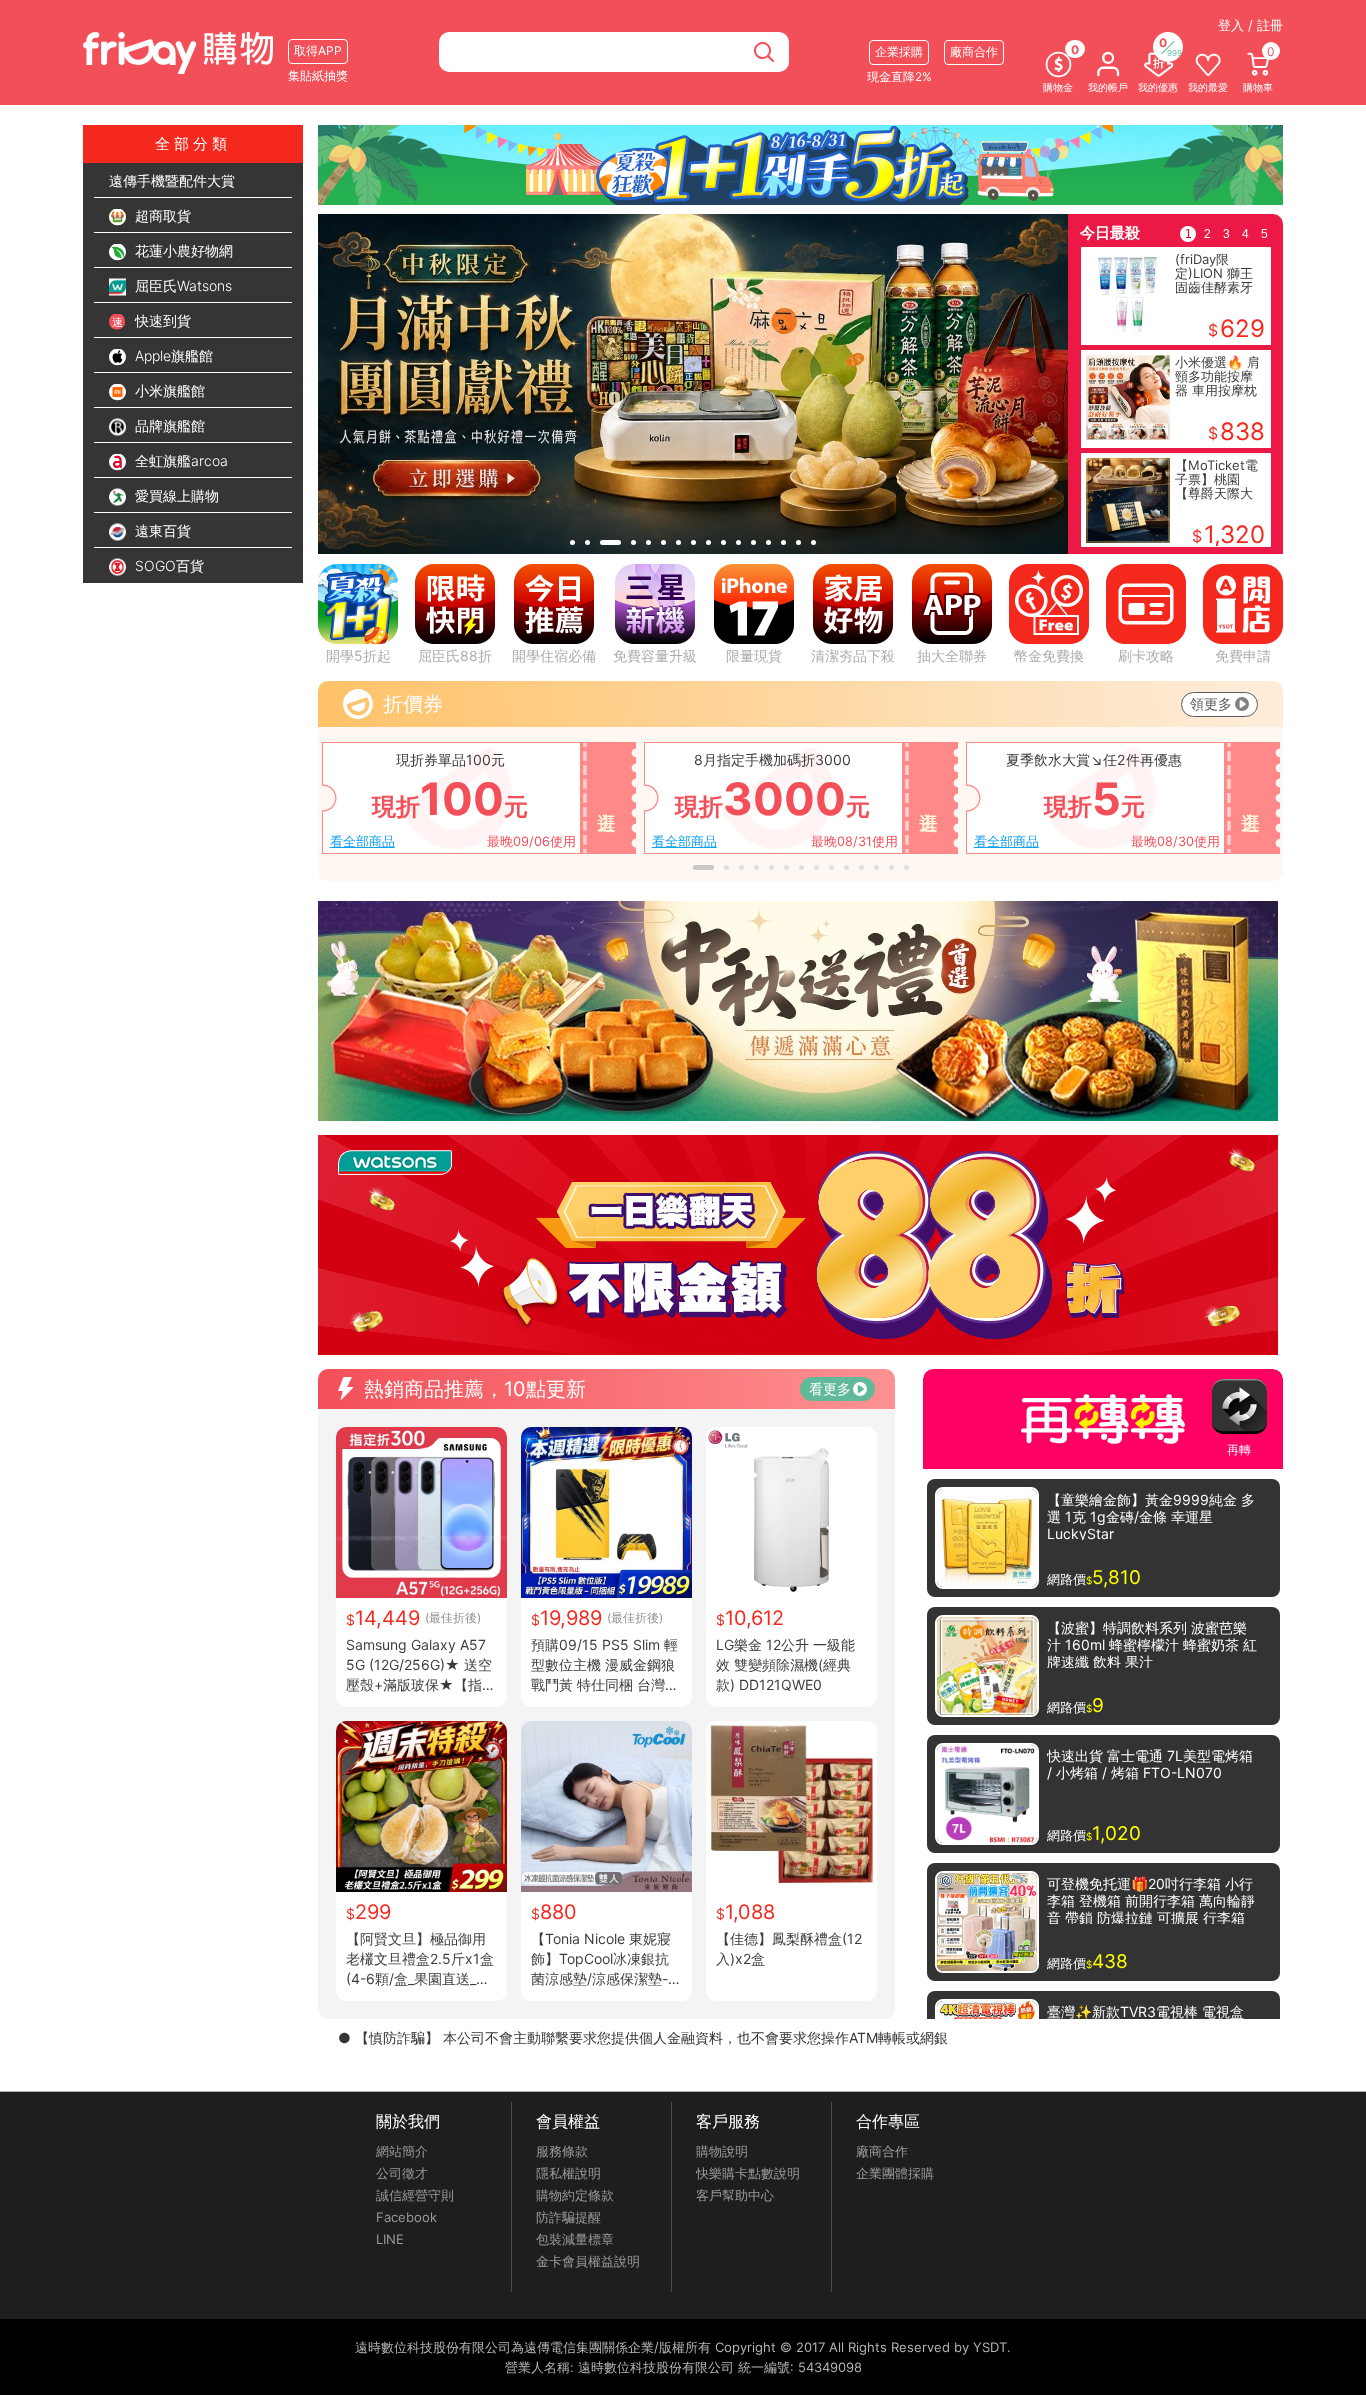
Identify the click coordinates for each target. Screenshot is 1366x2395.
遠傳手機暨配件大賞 (172, 180)
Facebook (406, 2217)
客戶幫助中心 (735, 2195)
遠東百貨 (161, 530)
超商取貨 (161, 215)
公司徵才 (402, 2173)
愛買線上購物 (175, 495)
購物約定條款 (575, 2195)
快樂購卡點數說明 (748, 2173)
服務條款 (562, 2151)
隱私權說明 (568, 2173)
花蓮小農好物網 (182, 250)
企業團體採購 (895, 2173)
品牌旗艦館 (168, 425)
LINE (390, 2239)
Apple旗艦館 (172, 355)
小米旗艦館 (168, 390)
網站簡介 (402, 2151)
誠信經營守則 (415, 2195)
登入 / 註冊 (1250, 25)
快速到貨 (161, 320)
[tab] (572, 542)
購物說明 (722, 2151)
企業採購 (899, 51)
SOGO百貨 (167, 565)
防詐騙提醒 (568, 2217)
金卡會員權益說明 (588, 2261)
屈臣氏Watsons (181, 285)
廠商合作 (882, 2151)
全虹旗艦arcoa (179, 460)
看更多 (830, 1388)
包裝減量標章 (575, 2239)
